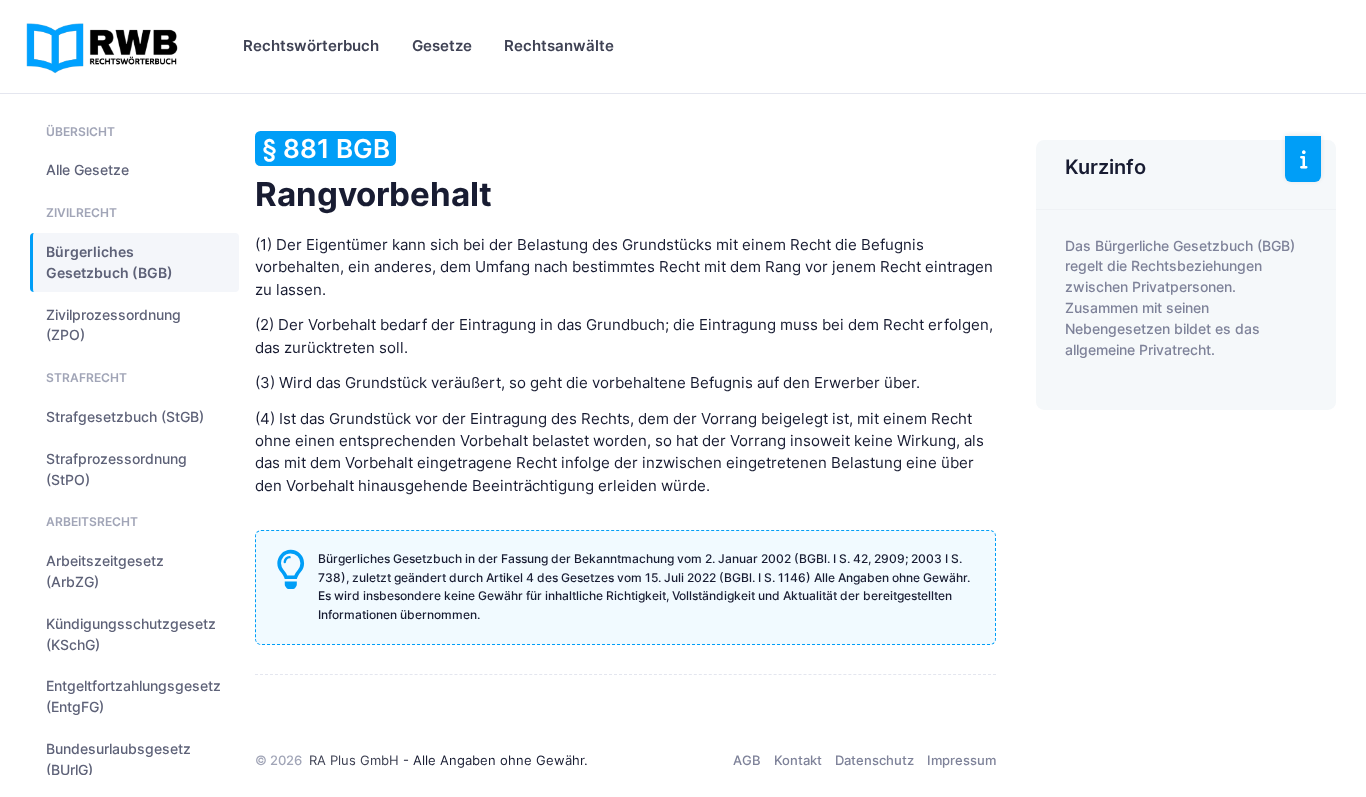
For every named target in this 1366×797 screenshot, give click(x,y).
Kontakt (798, 760)
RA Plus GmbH (354, 760)
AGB (747, 760)
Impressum (961, 760)
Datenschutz (874, 760)
